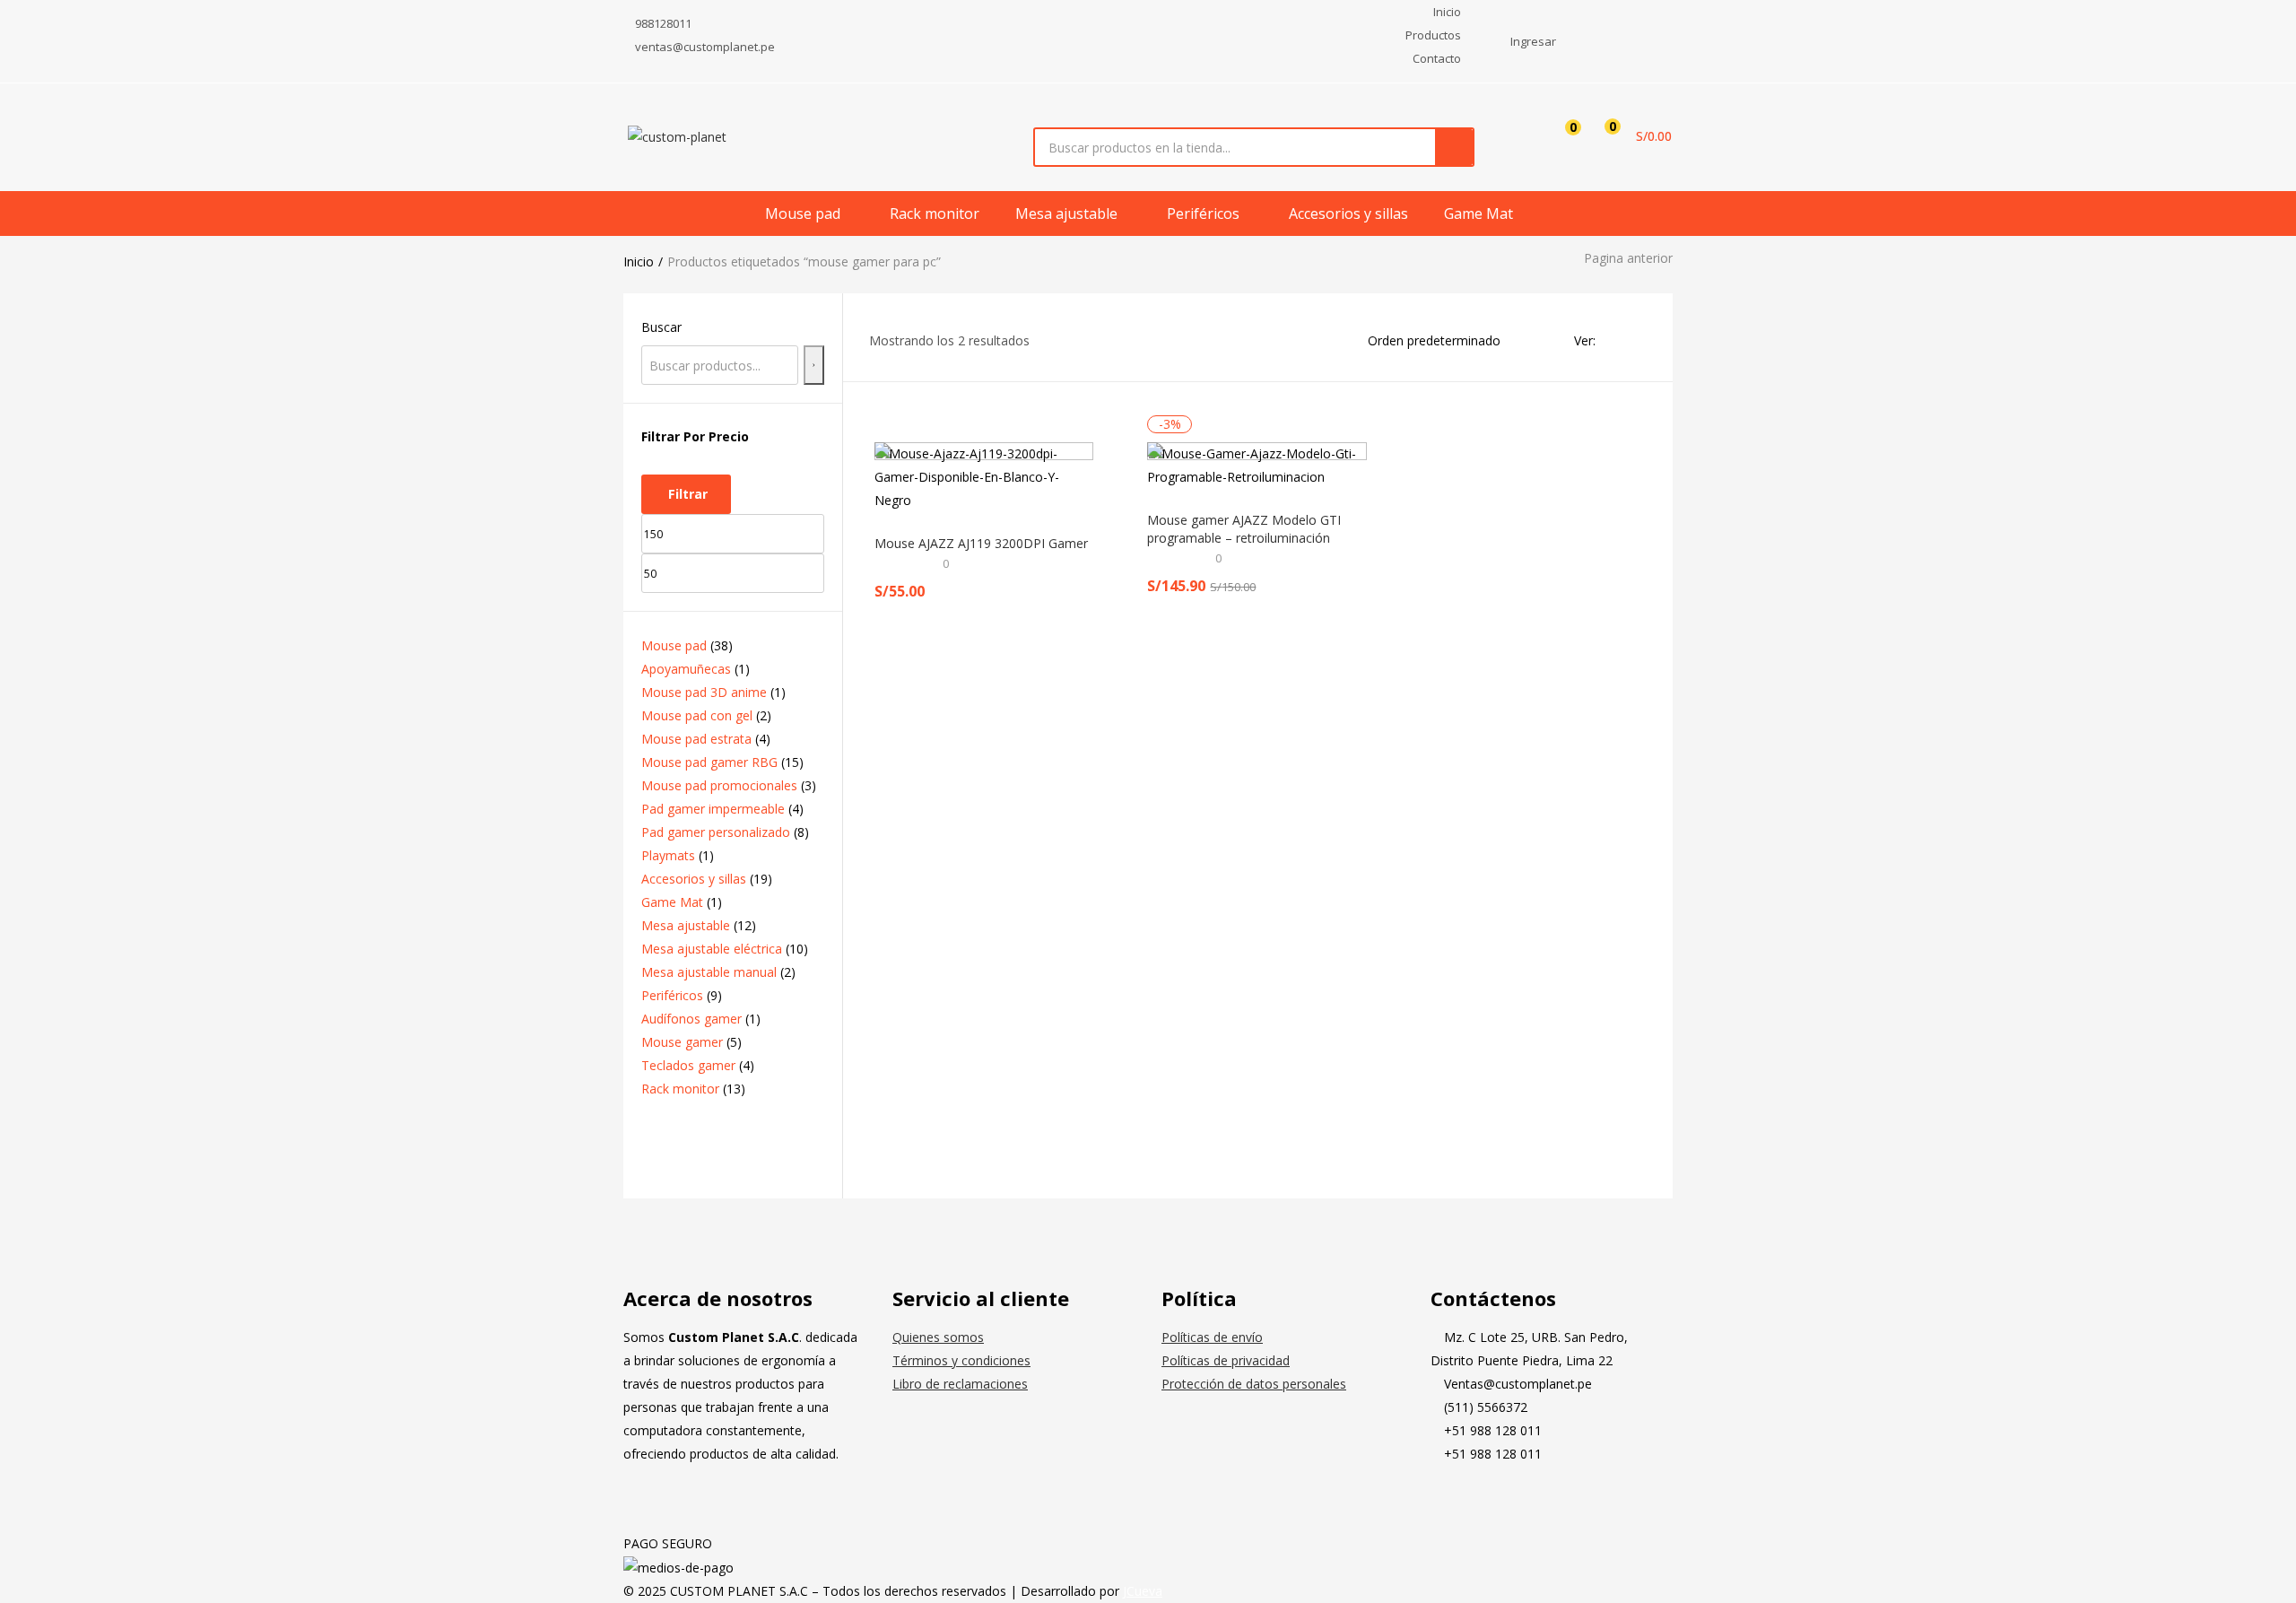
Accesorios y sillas (1348, 213)
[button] (1632, 136)
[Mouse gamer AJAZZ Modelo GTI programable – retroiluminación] (1257, 466)
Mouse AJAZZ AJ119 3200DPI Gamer (981, 543)
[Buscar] (814, 365)
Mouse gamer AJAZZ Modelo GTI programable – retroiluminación (1244, 529)
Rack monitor (935, 213)
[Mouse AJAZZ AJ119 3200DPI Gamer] (984, 477)
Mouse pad (804, 213)
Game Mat (1478, 213)
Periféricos (1205, 213)
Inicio (639, 261)
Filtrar (688, 494)
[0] (1559, 136)
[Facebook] (1453, 1501)
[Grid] (1614, 340)
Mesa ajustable (1068, 213)
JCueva (1143, 1591)
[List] (1639, 340)
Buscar (661, 327)
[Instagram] (1501, 1501)
